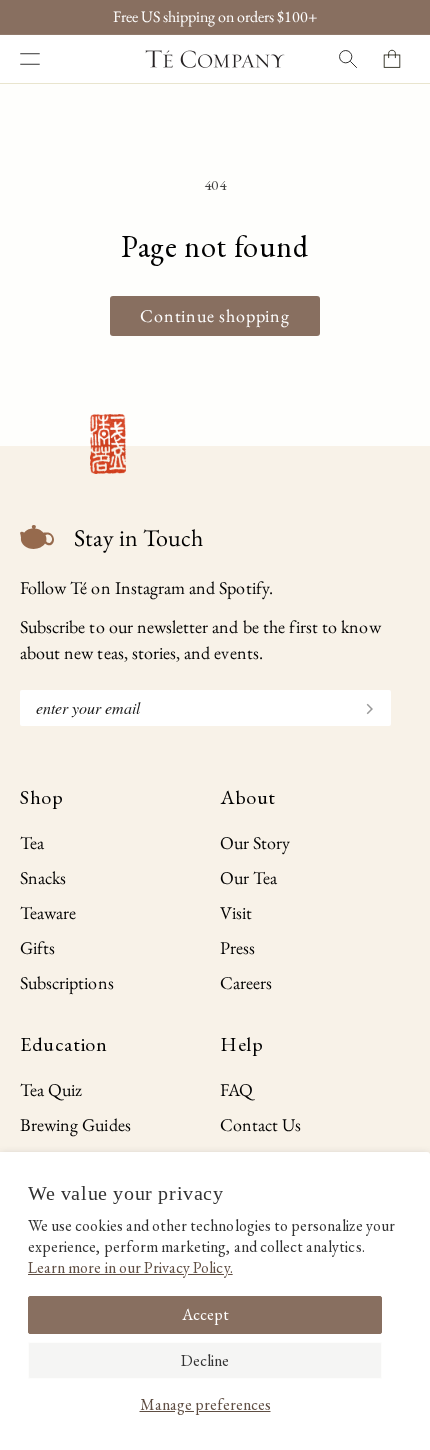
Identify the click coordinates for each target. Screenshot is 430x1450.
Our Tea (248, 877)
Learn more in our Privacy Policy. (130, 1267)
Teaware (48, 912)
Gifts (37, 947)
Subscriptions (67, 982)
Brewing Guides (75, 1124)
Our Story (255, 842)
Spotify (243, 587)
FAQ (236, 1089)
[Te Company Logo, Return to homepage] (215, 59)
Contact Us (261, 1124)
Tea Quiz (51, 1089)
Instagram (150, 587)
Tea (32, 842)
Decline (205, 1360)
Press (237, 947)
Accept (205, 1314)
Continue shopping (215, 315)
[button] (30, 59)
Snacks (43, 877)
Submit (361, 706)
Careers (246, 982)
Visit (236, 912)
